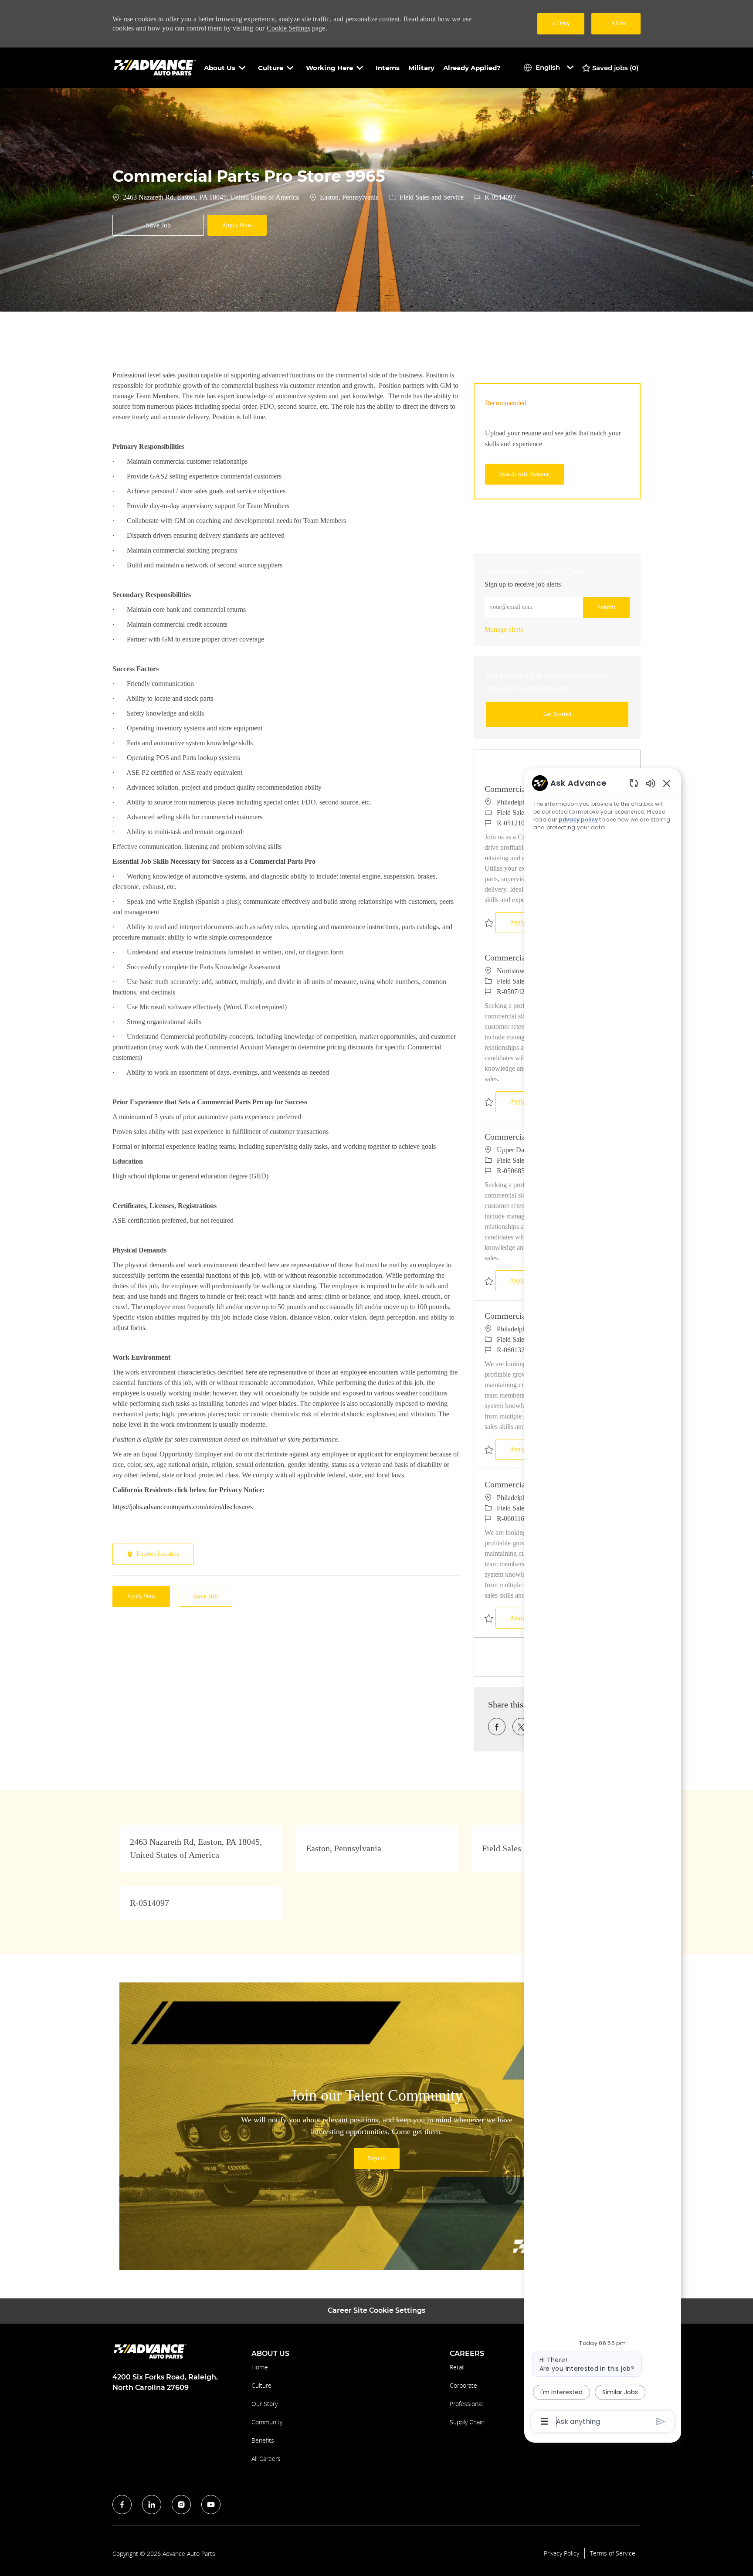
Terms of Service (613, 2553)
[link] (504, 630)
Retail (457, 2367)
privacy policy (578, 820)
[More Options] (544, 2421)
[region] (603, 1602)
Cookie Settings (288, 28)
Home (260, 2367)
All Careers (266, 2459)
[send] (661, 2422)
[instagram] (181, 2505)
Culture (261, 2385)
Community (267, 2422)
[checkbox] (158, 225)
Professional (466, 2404)
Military (421, 68)
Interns (388, 68)
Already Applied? (472, 68)
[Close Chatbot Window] (667, 783)
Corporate (463, 2385)
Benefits (263, 2440)
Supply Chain (467, 2422)
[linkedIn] (152, 2505)
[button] (237, 225)
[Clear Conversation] (634, 783)
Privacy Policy (561, 2553)
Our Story (265, 2404)
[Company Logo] (156, 67)
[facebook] (122, 2505)
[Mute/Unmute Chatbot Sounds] (651, 783)
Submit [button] (606, 607)
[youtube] (211, 2505)
